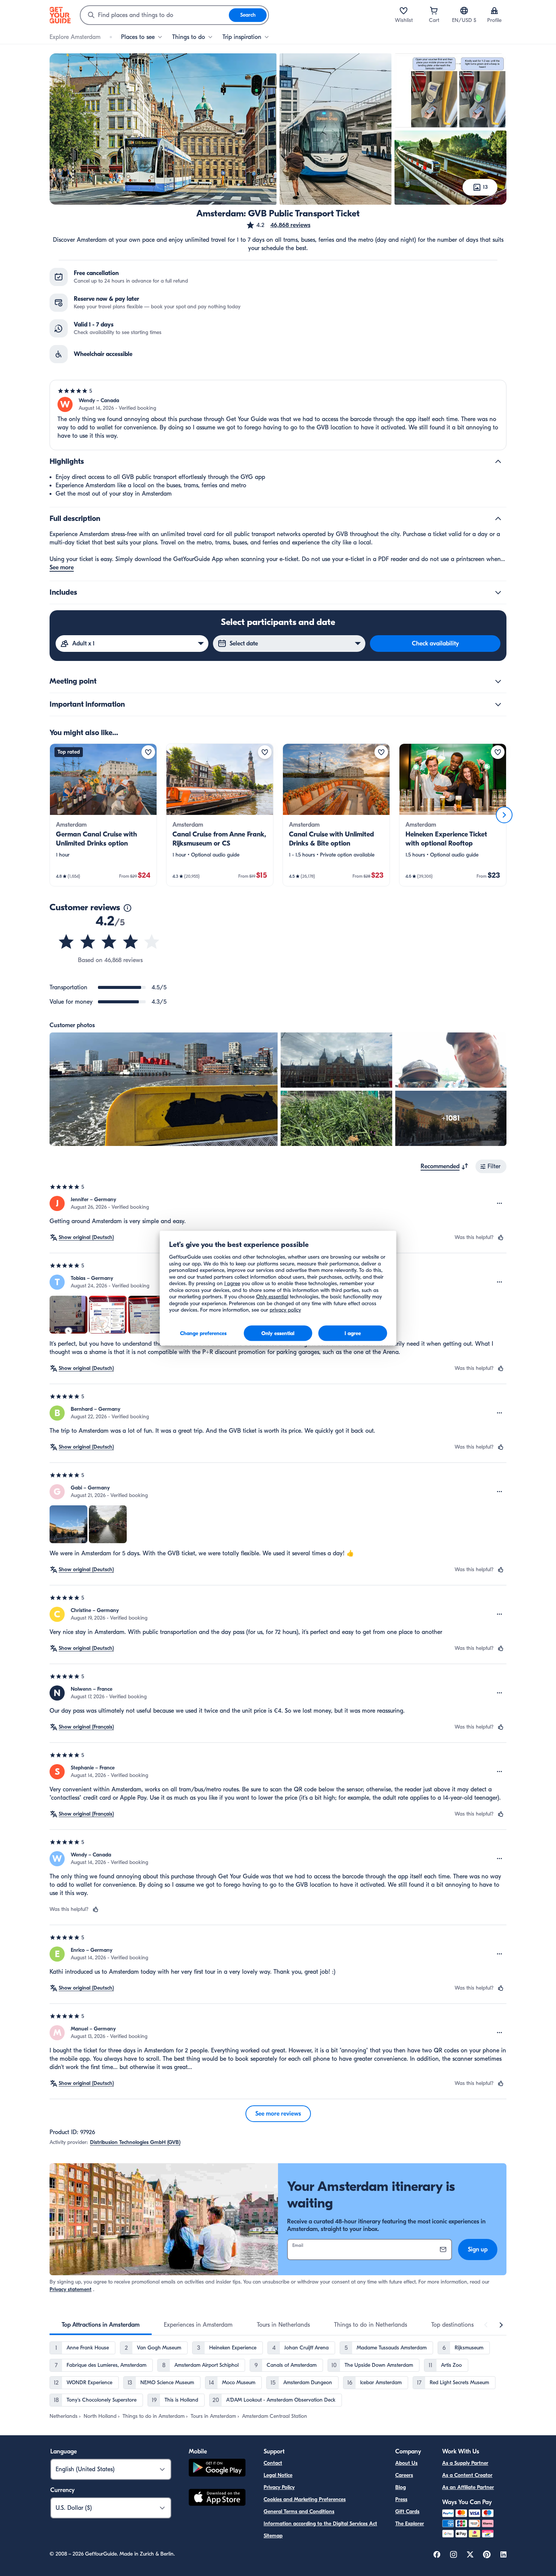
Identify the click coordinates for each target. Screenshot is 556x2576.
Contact (273, 2463)
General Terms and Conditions (299, 2511)
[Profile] (494, 11)
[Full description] (498, 519)
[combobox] (155, 15)
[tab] (101, 2325)
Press (401, 2499)
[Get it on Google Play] (217, 2469)
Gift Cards (407, 2511)
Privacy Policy (279, 2487)
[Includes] (498, 592)
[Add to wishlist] (148, 752)
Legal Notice (278, 2475)
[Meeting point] (498, 681)
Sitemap (273, 2536)
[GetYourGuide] (60, 15)
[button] (278, 225)
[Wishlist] (404, 11)
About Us (406, 2463)
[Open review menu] (500, 1203)
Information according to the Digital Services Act (320, 2524)
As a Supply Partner (465, 2463)
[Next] (504, 815)
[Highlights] (498, 462)
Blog (401, 2487)
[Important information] (498, 704)
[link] (103, 815)
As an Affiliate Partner (468, 2487)
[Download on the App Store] (217, 2498)
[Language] (464, 11)
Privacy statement (71, 2289)
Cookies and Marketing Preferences (305, 2499)
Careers (404, 2475)
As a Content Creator (467, 2475)
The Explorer (410, 2524)
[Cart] (434, 11)
